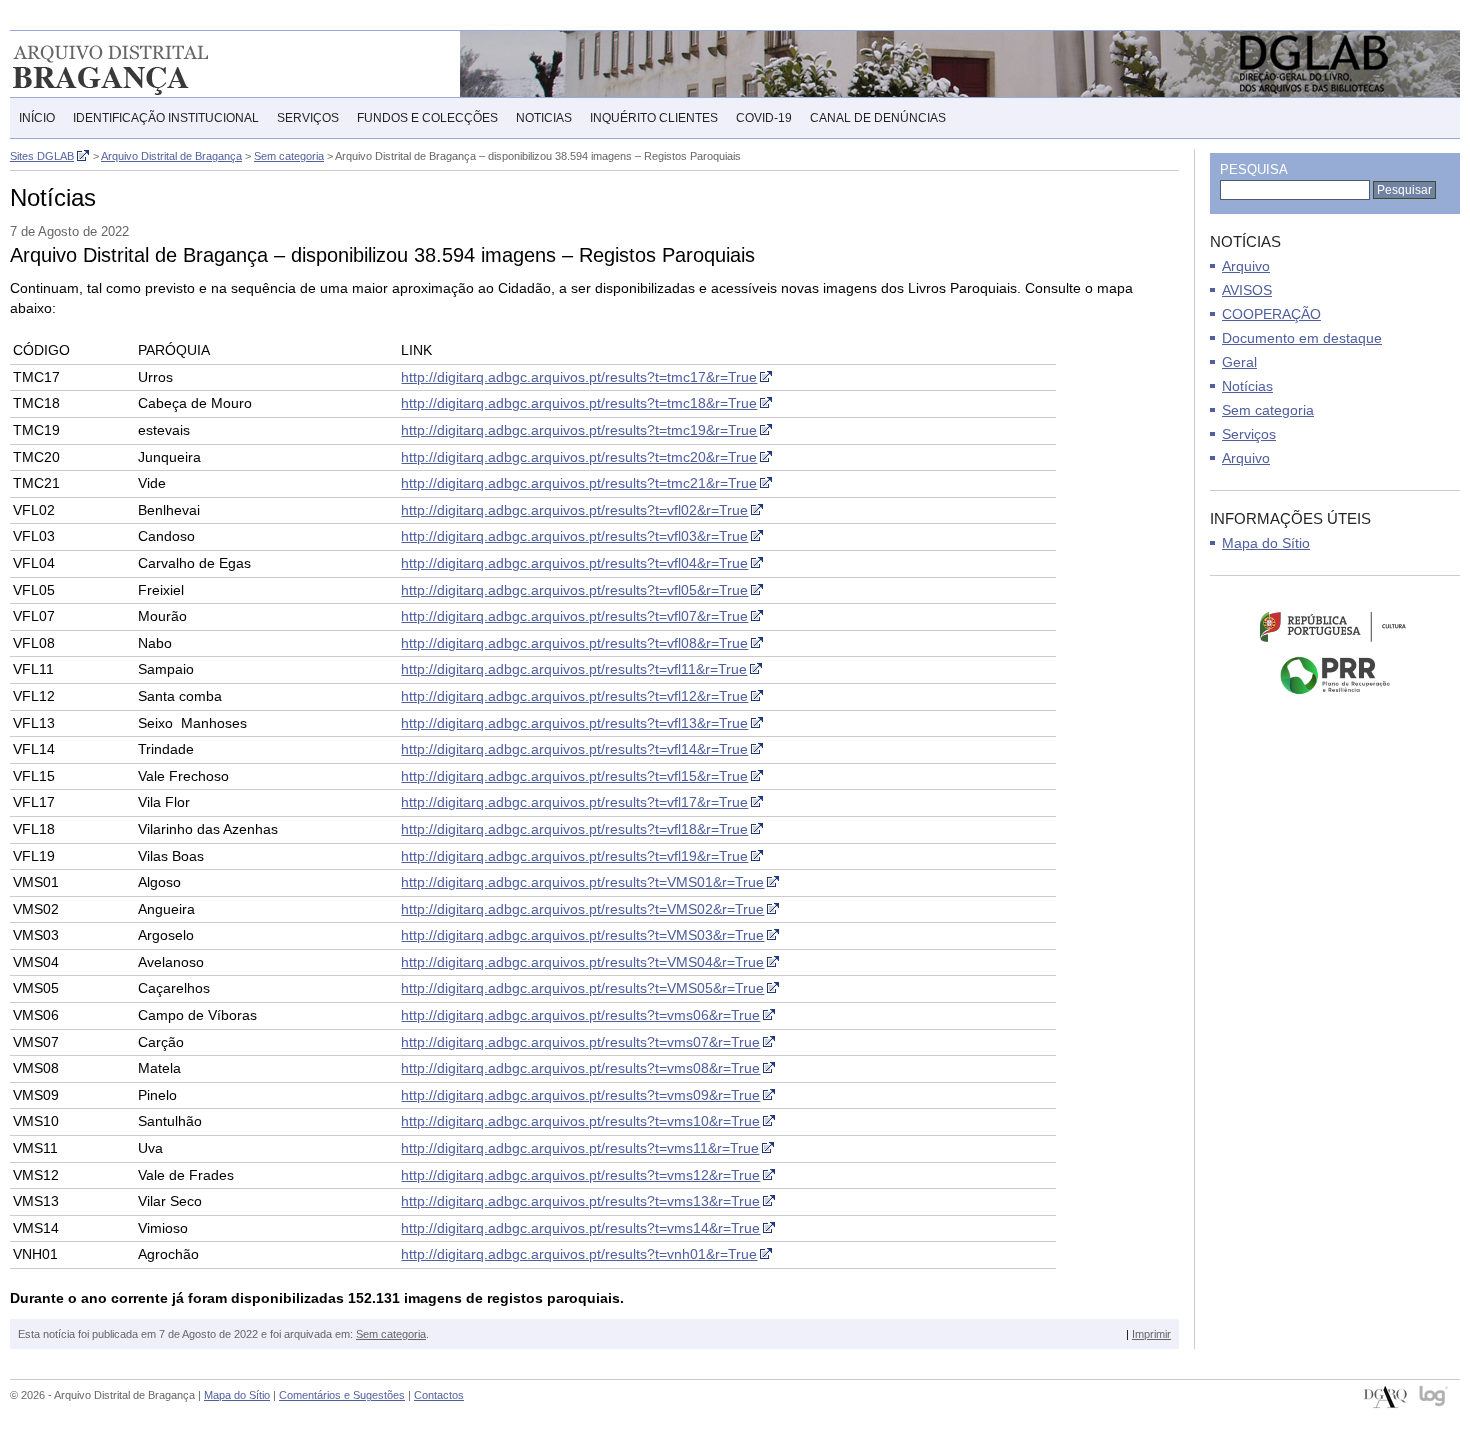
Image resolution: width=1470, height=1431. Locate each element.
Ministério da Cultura (1335, 626)
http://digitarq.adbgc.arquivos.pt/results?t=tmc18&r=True (579, 403)
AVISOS (1247, 290)
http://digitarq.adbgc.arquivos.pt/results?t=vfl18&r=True (574, 829)
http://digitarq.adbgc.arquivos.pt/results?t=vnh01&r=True (579, 1254)
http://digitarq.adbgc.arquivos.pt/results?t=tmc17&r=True (579, 377)
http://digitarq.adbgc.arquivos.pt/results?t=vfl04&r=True (574, 563)
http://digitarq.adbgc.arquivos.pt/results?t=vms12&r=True (580, 1175)
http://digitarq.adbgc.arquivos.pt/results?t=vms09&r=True (580, 1095)
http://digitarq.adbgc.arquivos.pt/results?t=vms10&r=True (580, 1121)
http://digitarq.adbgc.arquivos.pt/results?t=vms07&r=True (580, 1042)
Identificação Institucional (166, 118)
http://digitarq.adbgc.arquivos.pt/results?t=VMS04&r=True (582, 962)
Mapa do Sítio (1266, 543)
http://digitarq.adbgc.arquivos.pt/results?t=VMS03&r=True (582, 935)
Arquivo (1246, 266)
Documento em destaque (1302, 338)
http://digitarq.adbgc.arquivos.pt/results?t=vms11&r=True (580, 1148)
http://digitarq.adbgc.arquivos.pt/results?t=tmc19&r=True (579, 430)
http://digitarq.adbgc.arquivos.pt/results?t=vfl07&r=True (574, 616)
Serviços (308, 118)
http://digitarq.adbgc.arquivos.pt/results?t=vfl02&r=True (574, 510)
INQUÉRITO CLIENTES (654, 118)
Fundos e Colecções (427, 118)
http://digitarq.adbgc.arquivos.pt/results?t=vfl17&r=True (574, 802)
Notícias (1247, 386)
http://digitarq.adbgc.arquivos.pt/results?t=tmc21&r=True (579, 483)
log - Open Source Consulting (1434, 1397)
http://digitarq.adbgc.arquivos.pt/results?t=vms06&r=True (580, 1015)
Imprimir (1151, 1334)
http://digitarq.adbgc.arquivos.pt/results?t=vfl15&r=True (574, 776)
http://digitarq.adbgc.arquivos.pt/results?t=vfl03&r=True (574, 536)
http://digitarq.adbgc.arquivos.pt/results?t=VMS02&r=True (582, 909)
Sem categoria (391, 1334)
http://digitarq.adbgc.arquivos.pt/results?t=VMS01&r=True (582, 882)
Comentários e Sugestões (342, 1395)
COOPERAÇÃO (1271, 314)
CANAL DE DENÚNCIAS (878, 118)
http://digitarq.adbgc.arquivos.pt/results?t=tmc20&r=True (579, 457)
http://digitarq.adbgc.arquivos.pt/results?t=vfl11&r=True (574, 669)
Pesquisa (1254, 169)
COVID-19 (764, 118)
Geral (1239, 362)
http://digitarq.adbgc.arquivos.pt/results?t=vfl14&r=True (574, 749)
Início (37, 118)
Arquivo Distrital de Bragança (139, 64)
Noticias (544, 118)
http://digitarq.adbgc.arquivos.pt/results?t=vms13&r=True (580, 1201)
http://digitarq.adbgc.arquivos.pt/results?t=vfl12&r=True (574, 696)
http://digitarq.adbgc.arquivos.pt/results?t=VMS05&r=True (582, 988)
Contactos (439, 1395)
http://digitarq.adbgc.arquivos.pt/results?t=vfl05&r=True (574, 590)
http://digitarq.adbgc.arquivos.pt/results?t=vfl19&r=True (574, 856)
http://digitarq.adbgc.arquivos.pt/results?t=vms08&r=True (580, 1068)
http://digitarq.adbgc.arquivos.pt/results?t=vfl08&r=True (574, 643)
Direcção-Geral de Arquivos (1385, 1397)
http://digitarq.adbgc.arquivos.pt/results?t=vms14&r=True (580, 1228)
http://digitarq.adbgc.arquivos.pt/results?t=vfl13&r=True (574, 723)
